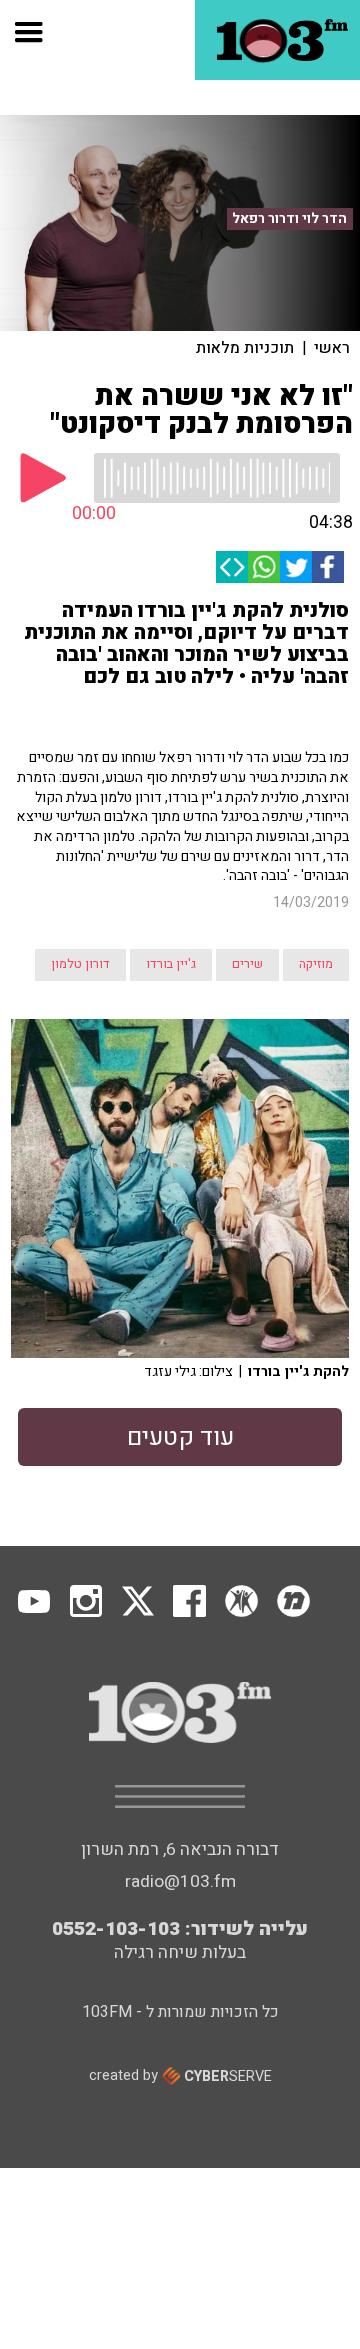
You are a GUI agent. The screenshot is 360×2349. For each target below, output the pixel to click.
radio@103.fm (180, 1881)
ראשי (332, 348)
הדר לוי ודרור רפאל (289, 219)
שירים (247, 964)
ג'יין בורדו (171, 964)
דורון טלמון (80, 964)
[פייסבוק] (328, 567)
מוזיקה (316, 964)
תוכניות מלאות (245, 348)
